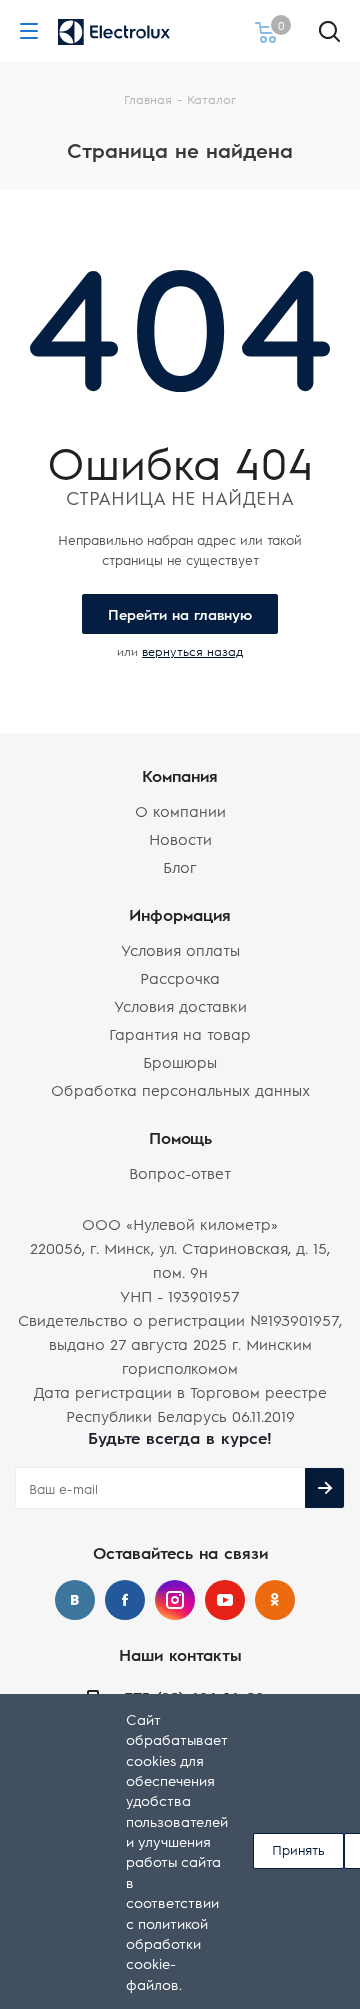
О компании (180, 810)
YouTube (225, 1600)
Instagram (175, 1600)
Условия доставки (180, 1005)
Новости (180, 838)
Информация (180, 914)
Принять (298, 1849)
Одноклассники (275, 1600)
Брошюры (180, 1061)
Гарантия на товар (180, 1033)
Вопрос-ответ (180, 1172)
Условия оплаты (180, 949)
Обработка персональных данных (180, 1089)
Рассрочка (180, 977)
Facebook (125, 1600)
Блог (180, 866)
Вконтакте (75, 1600)
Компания (180, 775)
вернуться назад (192, 651)
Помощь (180, 1137)
